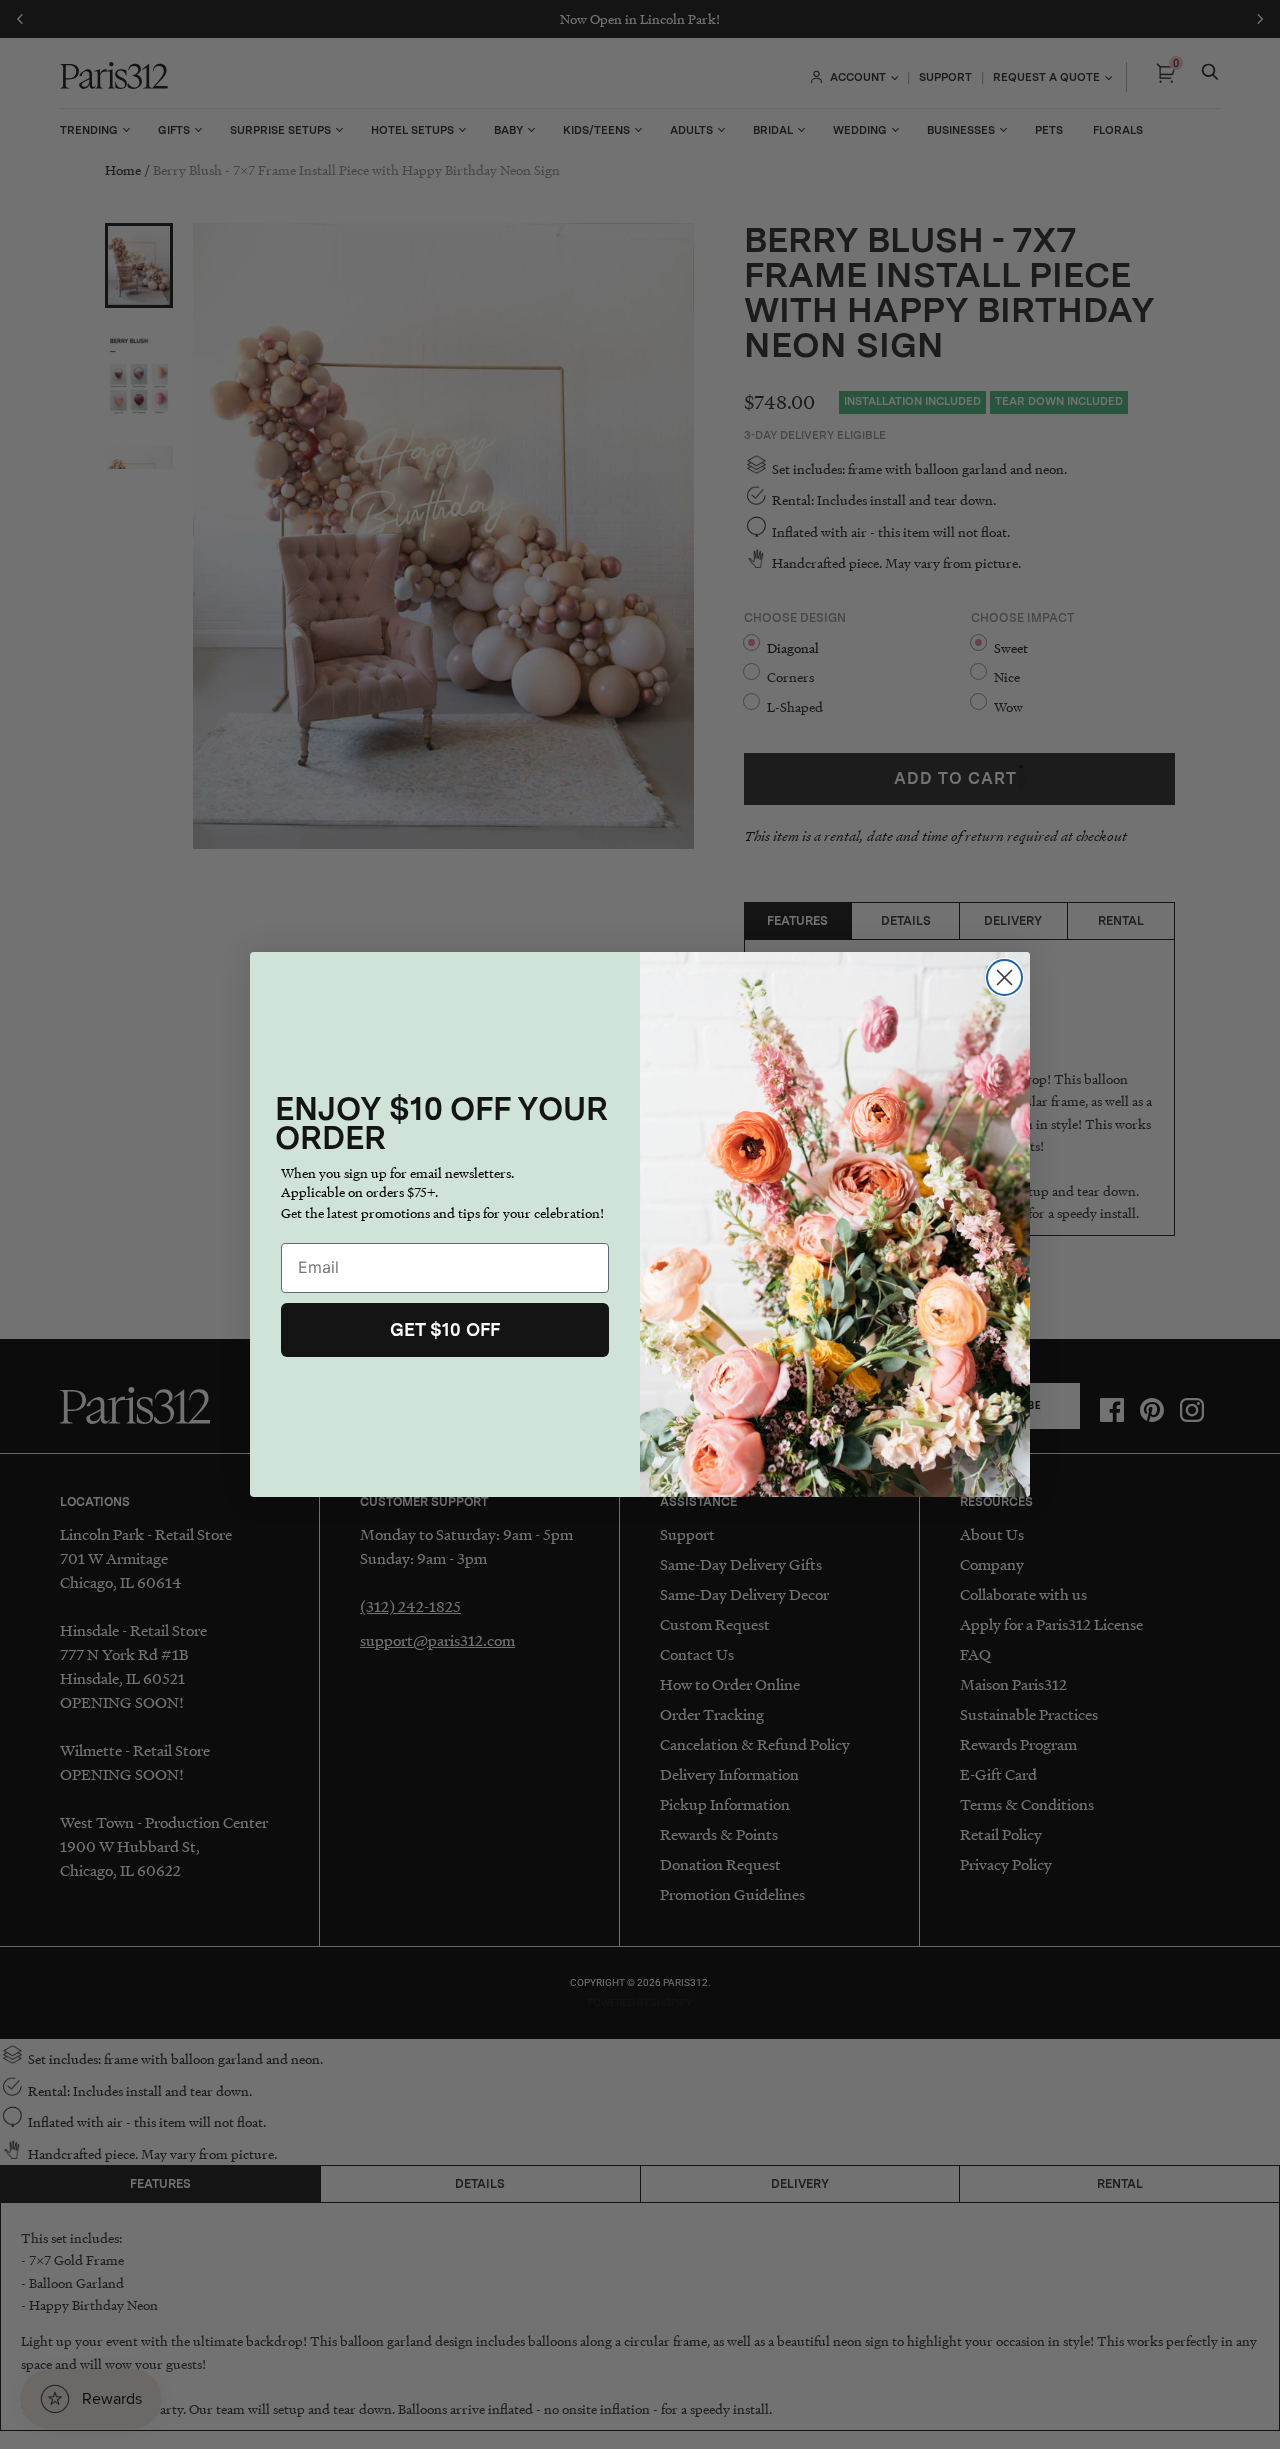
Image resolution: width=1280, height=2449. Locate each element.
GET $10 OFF (445, 1329)
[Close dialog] (1004, 977)
